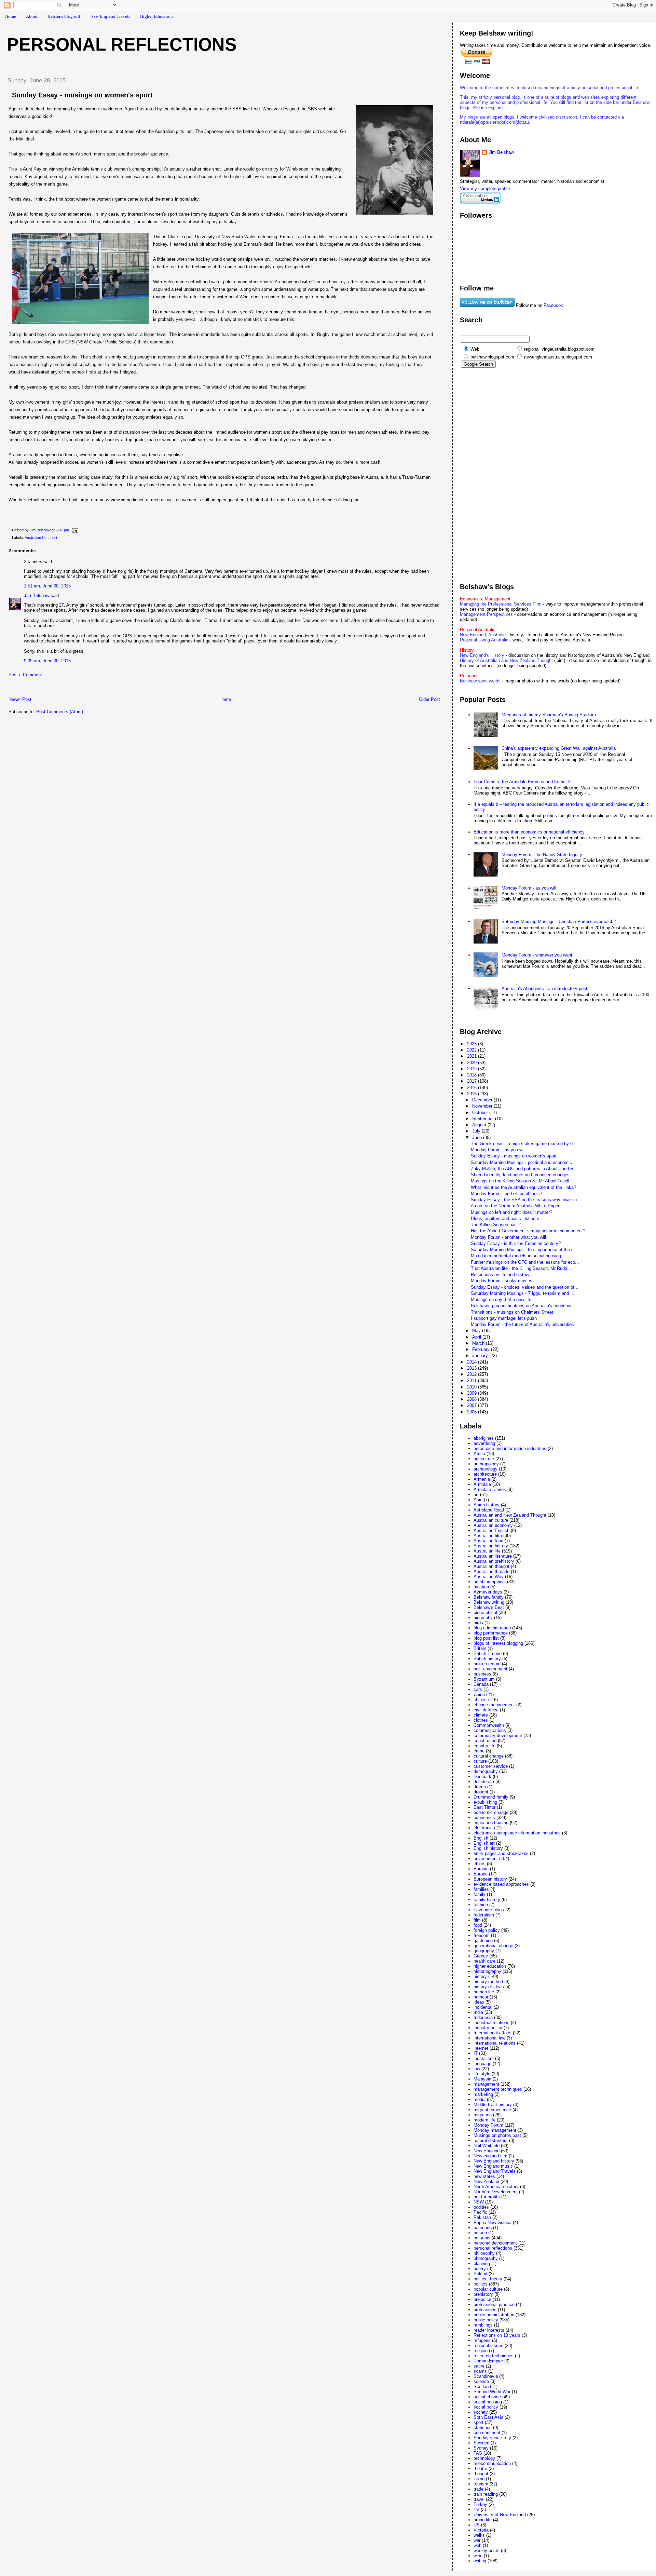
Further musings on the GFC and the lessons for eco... (525, 1262)
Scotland (482, 2387)
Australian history (491, 1546)
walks (479, 2535)
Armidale (482, 1484)
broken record (487, 1664)
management (486, 2084)
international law (489, 2038)
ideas (479, 2002)
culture (480, 1761)
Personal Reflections (122, 44)
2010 (473, 1387)
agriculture (484, 1459)
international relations (495, 2043)
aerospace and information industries (510, 1448)
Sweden (481, 2443)
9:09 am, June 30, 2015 (47, 661)
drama (480, 1787)
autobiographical (490, 1582)
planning (482, 2263)
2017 (473, 1081)
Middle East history (493, 2105)
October (481, 1113)
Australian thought (491, 1566)
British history (487, 1659)
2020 (473, 1063)
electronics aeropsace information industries (517, 1833)
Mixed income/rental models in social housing (516, 1256)
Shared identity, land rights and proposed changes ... (523, 1175)
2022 (473, 1050)
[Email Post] (75, 530)
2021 (473, 1056)
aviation (481, 1587)
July (477, 1131)
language (482, 2064)
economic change (491, 1812)
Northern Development (496, 2192)
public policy (486, 2320)
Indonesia (483, 2017)
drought (481, 1792)
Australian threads (491, 1571)
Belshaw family (489, 1597)
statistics (483, 2428)
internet (481, 2048)
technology (484, 2458)
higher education (490, 1966)
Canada (481, 1684)
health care (484, 1961)
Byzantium (484, 1679)
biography (483, 1618)
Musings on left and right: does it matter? (511, 1212)
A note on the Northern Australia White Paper (515, 1206)
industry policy (488, 2028)
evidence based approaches (501, 1884)
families (481, 1889)
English (481, 1838)
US (477, 2525)
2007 (473, 1405)
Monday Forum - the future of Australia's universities (522, 1324)
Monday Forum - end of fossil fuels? (507, 1194)
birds (478, 1623)
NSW (479, 2202)
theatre (480, 2469)
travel (479, 2499)
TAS (478, 2453)
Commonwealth (489, 1725)
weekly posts (487, 2551)
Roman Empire (488, 2361)
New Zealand (486, 2181)
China (479, 1694)
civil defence (486, 1710)
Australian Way (489, 1577)
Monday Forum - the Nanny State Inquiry (542, 855)
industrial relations (491, 2023)
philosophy (484, 2253)
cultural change (489, 1756)
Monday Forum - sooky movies (502, 1281)
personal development (495, 2243)
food (478, 1925)
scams (480, 2371)
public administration (494, 2315)
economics (484, 1818)
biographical (485, 1612)
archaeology (486, 1469)
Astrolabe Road (489, 1510)
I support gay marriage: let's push (504, 1318)
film (477, 1920)
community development (498, 1736)
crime (479, 1751)
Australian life (36, 538)
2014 (473, 1362)
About (32, 16)
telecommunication (492, 2463)
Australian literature (493, 1556)
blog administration (492, 1628)
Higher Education (156, 16)
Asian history (487, 1505)
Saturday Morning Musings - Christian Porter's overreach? (559, 921)
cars (478, 1689)
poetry (480, 2269)
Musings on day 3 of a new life (501, 1299)
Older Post (429, 699)
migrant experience (492, 2110)
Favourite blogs (489, 1910)
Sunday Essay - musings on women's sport (514, 1156)
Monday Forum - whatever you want (537, 955)
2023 (473, 1044)
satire (479, 2366)
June (478, 1137)
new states (484, 2176)
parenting (483, 2228)
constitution (485, 1741)
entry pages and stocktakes (501, 1853)
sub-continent (487, 2433)
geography (484, 1951)
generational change (493, 1946)
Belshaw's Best (489, 1607)
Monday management (495, 2130)
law (477, 2069)
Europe (481, 1874)
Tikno (479, 2479)
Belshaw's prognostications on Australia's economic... (524, 1306)
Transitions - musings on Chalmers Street (512, 1312)
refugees (482, 2340)
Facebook (553, 305)
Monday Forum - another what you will (508, 1237)
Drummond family (491, 1797)
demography (486, 1771)
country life (484, 1746)
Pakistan (482, 2217)
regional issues (488, 2345)
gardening (483, 1941)
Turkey (480, 2504)
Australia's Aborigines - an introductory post (544, 988)
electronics (484, 1828)
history (480, 1976)
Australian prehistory (494, 1561)
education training (491, 1823)
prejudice (482, 2299)
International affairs (493, 2033)
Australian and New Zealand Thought (510, 1515)
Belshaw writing (489, 1602)
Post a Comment (25, 675)
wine (478, 2556)
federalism (484, 1915)
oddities (481, 2207)
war (477, 2540)
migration (483, 2115)
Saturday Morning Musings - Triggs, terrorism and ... (523, 1293)
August (480, 1125)
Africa (479, 1454)
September (484, 1119)
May (477, 1331)
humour (481, 1997)
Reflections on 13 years (497, 2335)
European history (490, 1879)
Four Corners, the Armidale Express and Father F (522, 782)
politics (481, 2284)
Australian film (488, 1536)
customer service (491, 1766)
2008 (473, 1399)
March (479, 1343)
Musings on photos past (497, 2135)
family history (487, 1900)
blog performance (491, 1633)
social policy (486, 2407)
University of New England (500, 2515)
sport (53, 538)
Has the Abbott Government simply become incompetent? (528, 1231)
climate (481, 1715)
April (477, 1337)
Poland (480, 2274)
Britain (480, 1648)
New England (487, 2151)
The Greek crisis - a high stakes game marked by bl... (524, 1144)
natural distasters (491, 2140)
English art (484, 1843)
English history (488, 1848)
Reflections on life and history (500, 1275)
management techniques (498, 2089)
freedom (482, 1935)
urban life (483, 2520)
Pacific (480, 2212)
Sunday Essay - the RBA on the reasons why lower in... (526, 1200)
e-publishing (485, 1802)
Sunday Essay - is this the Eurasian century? (516, 1243)
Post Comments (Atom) (60, 712)
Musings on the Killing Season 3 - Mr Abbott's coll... (522, 1181)
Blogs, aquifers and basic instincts (505, 1218)
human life (484, 1992)
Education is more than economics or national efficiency (529, 832)
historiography (487, 1971)
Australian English (491, 1530)
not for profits (487, 2197)
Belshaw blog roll (64, 16)
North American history (496, 2187)
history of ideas (489, 1987)
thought (481, 2474)
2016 (473, 1088)
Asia (478, 1500)
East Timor (484, 1807)
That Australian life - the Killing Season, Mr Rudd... (521, 1268)
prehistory (483, 2294)
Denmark (482, 1777)
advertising (484, 1443)
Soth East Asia (488, 2417)
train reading (486, 2494)
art (476, 1495)
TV (476, 2510)
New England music (493, 2166)
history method (488, 1982)
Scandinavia (486, 2376)
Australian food (488, 1541)
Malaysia (482, 2079)
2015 (473, 1094)
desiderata (484, 1782)
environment (486, 1859)
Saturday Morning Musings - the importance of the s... (524, 1250)
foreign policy (487, 1930)
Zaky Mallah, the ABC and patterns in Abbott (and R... (524, 1169)
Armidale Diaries (490, 1489)
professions (485, 2310)
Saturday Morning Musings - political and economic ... (524, 1162)
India (478, 2012)
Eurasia (481, 1869)
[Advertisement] (82, 689)
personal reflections (493, 2248)
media (480, 2099)
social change (487, 2397)
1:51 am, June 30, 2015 (47, 586)
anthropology (486, 1464)
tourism (481, 2484)
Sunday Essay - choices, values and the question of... (525, 1287)
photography (486, 2258)
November (483, 1106)
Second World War (492, 2392)
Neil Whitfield (487, 2146)
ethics (480, 1864)
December (483, 1100)
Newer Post (20, 699)
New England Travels (110, 16)
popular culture (488, 2289)
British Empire (488, 1653)
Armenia (482, 1479)
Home (11, 16)
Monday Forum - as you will (529, 888)
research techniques (494, 2356)
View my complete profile (485, 188)
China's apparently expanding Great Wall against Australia (559, 748)
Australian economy (493, 1525)
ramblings (483, 2325)
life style (482, 2074)
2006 (473, 1412)
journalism (484, 2058)
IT (476, 2053)
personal (482, 2238)
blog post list (486, 1638)
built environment (490, 1669)
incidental (483, 2007)
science (481, 2381)
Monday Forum (488, 2125)
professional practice (494, 2304)
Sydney (481, 2448)
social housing (488, 2402)
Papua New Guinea (493, 2222)
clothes (481, 1720)
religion (481, 2351)
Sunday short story (492, 2438)
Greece (481, 1956)
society (481, 2412)
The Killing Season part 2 (496, 1225)
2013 (473, 1368)
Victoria (481, 2530)
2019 (473, 1069)
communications (490, 1730)
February (482, 1349)
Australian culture (491, 1520)
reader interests (489, 2330)
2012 (473, 1374)
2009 (473, 1393)
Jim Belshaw (37, 595)
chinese (481, 1700)
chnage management (494, 1705)
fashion (481, 1905)
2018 (473, 1075)
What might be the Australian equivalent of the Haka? (523, 1187)
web (477, 2545)
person (480, 2233)
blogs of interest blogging (498, 1643)
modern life (484, 2120)
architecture (485, 1474)
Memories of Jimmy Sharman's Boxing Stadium (549, 715)
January (481, 1355)
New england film (490, 2156)
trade (479, 2489)
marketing (483, 2094)
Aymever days (488, 1592)
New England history (494, 2161)
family (480, 1894)
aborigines (484, 1438)
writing (480, 2561)
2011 (473, 1380)
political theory (488, 2279)
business (482, 1674)
